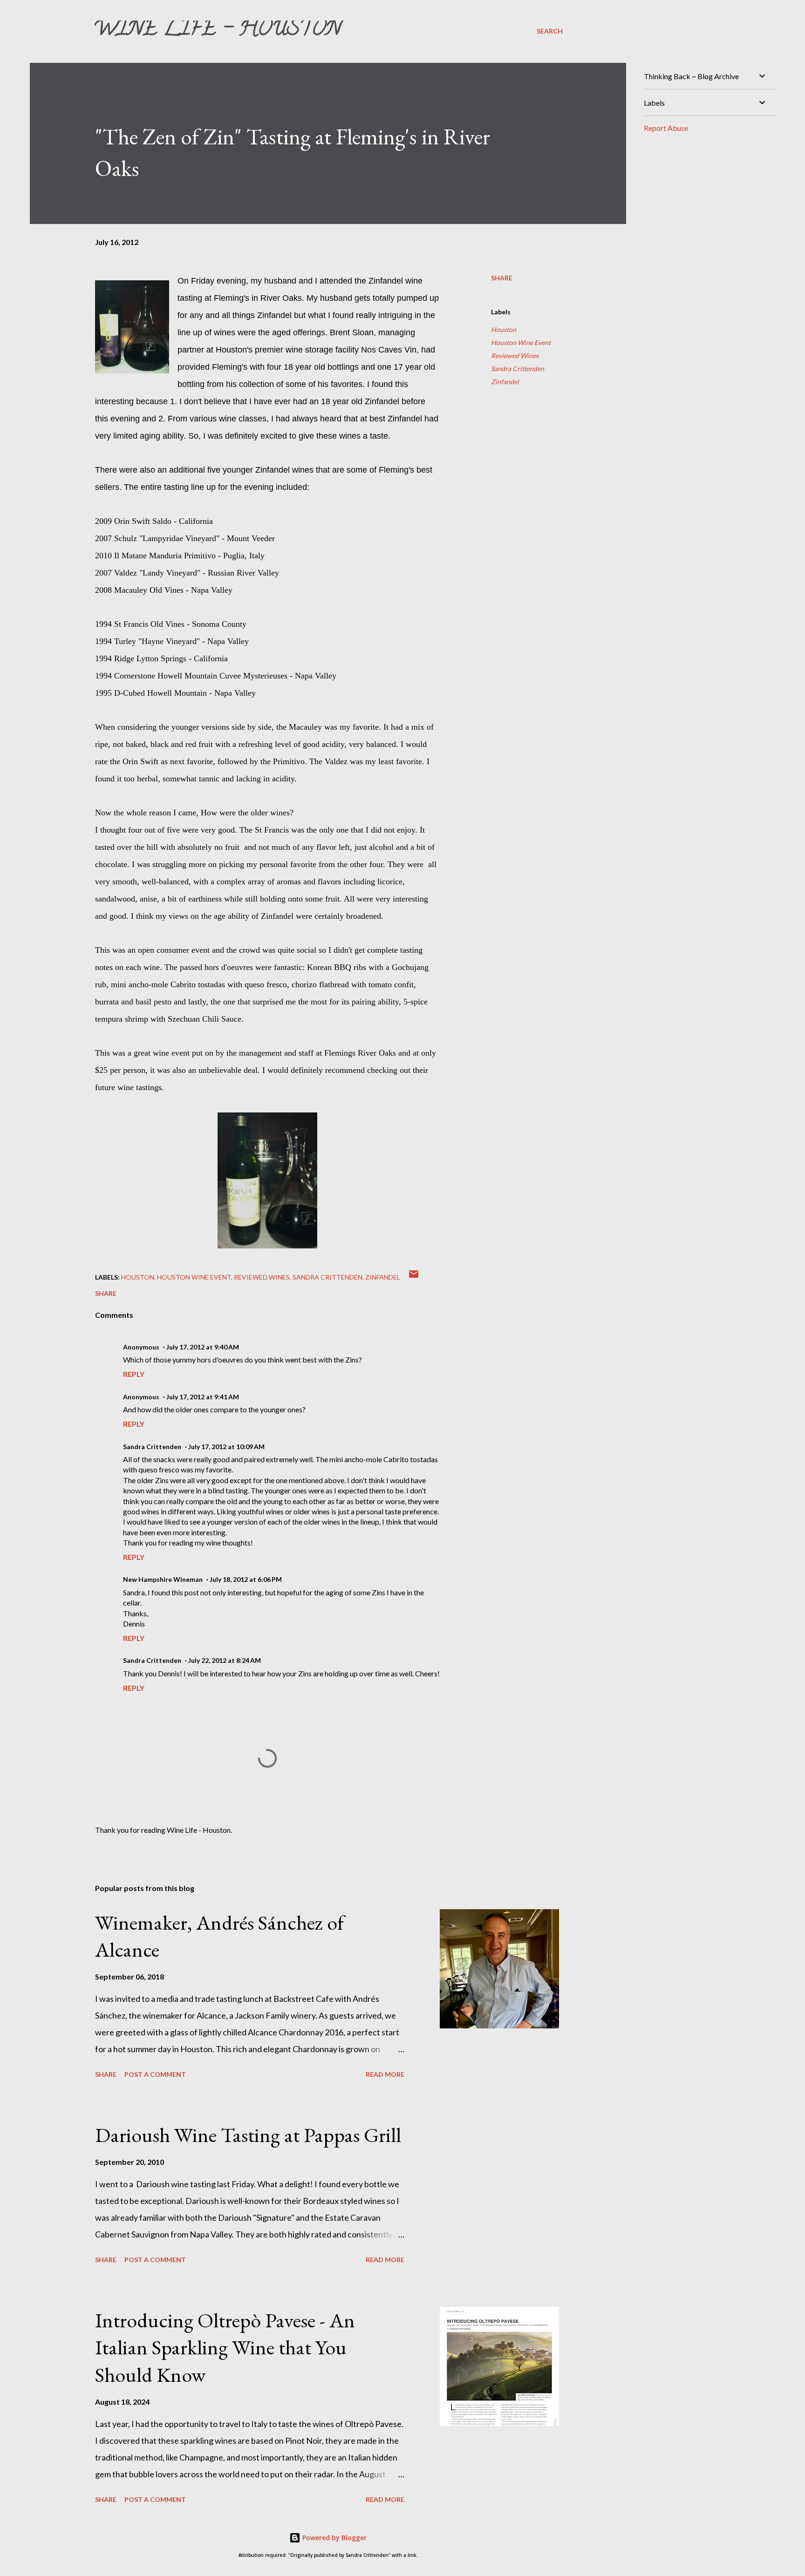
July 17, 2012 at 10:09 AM (226, 1447)
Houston (504, 329)
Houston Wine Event (521, 342)
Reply (134, 1374)
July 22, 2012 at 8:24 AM (225, 1660)
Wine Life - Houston (217, 31)
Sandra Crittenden (518, 369)
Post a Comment (155, 2074)
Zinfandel (505, 382)
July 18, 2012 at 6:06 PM (246, 1579)
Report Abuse (666, 128)
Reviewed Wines (515, 356)
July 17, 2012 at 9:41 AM (203, 1397)
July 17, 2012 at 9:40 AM (203, 1347)
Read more (385, 2074)
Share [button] (502, 278)
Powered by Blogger (334, 2538)
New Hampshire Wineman (163, 1579)
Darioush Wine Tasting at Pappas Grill (248, 2135)
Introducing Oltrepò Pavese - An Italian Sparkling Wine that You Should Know (225, 2347)
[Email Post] (414, 1277)
